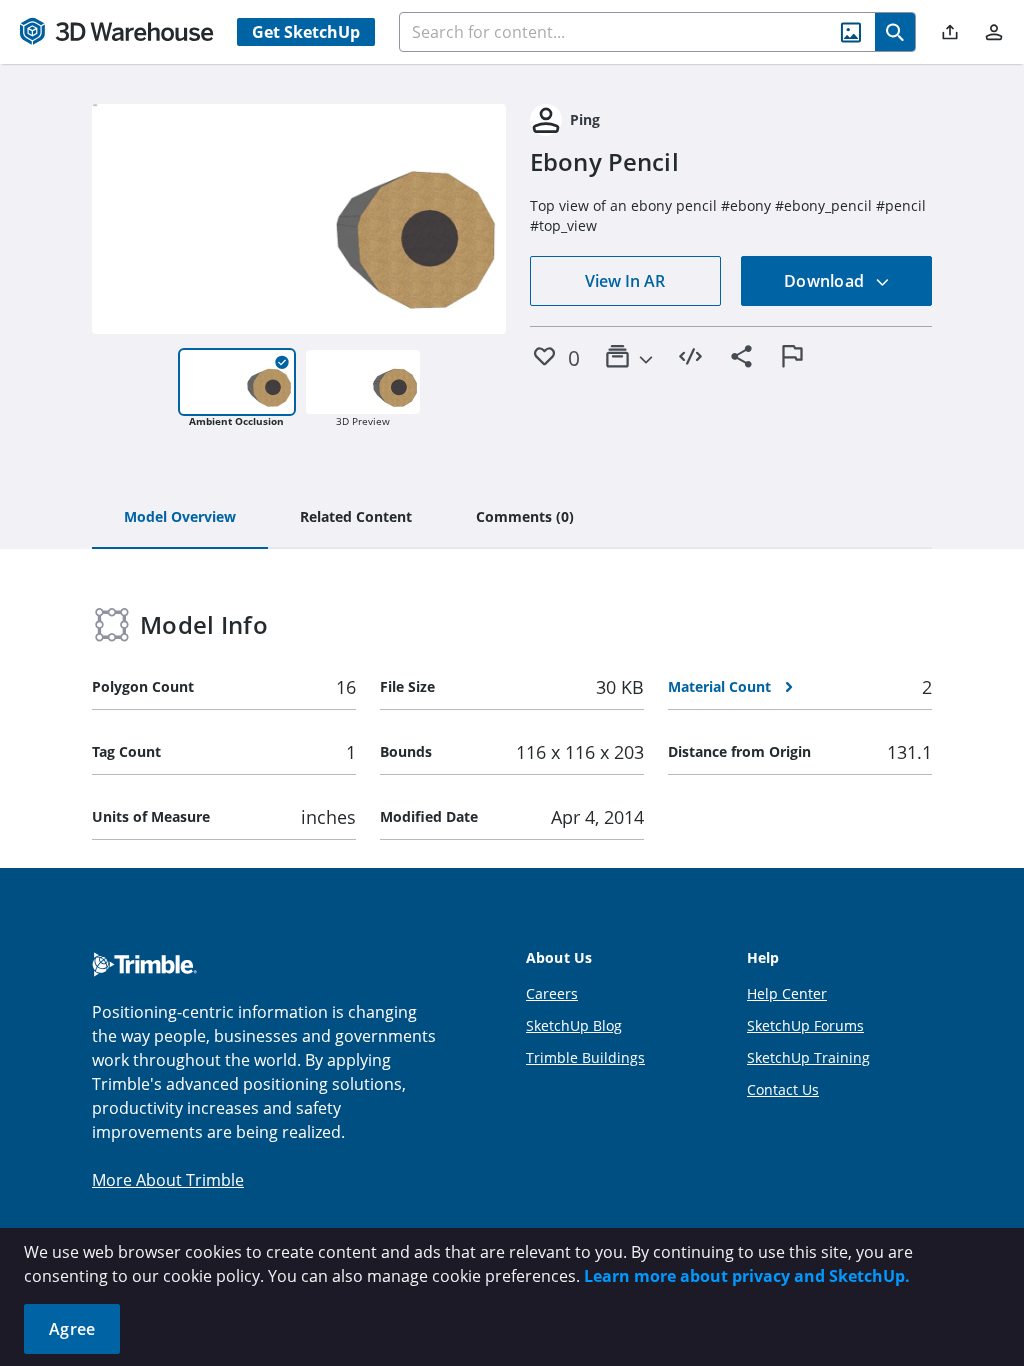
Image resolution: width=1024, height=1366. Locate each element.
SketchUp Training (808, 1057)
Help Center (787, 993)
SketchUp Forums (805, 1025)
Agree (72, 1329)
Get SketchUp (306, 32)
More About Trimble (168, 1180)
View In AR (625, 281)
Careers (552, 993)
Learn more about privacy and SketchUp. (747, 1276)
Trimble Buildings (585, 1057)
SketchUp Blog (574, 1025)
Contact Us (783, 1089)
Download (826, 281)
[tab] (180, 518)
